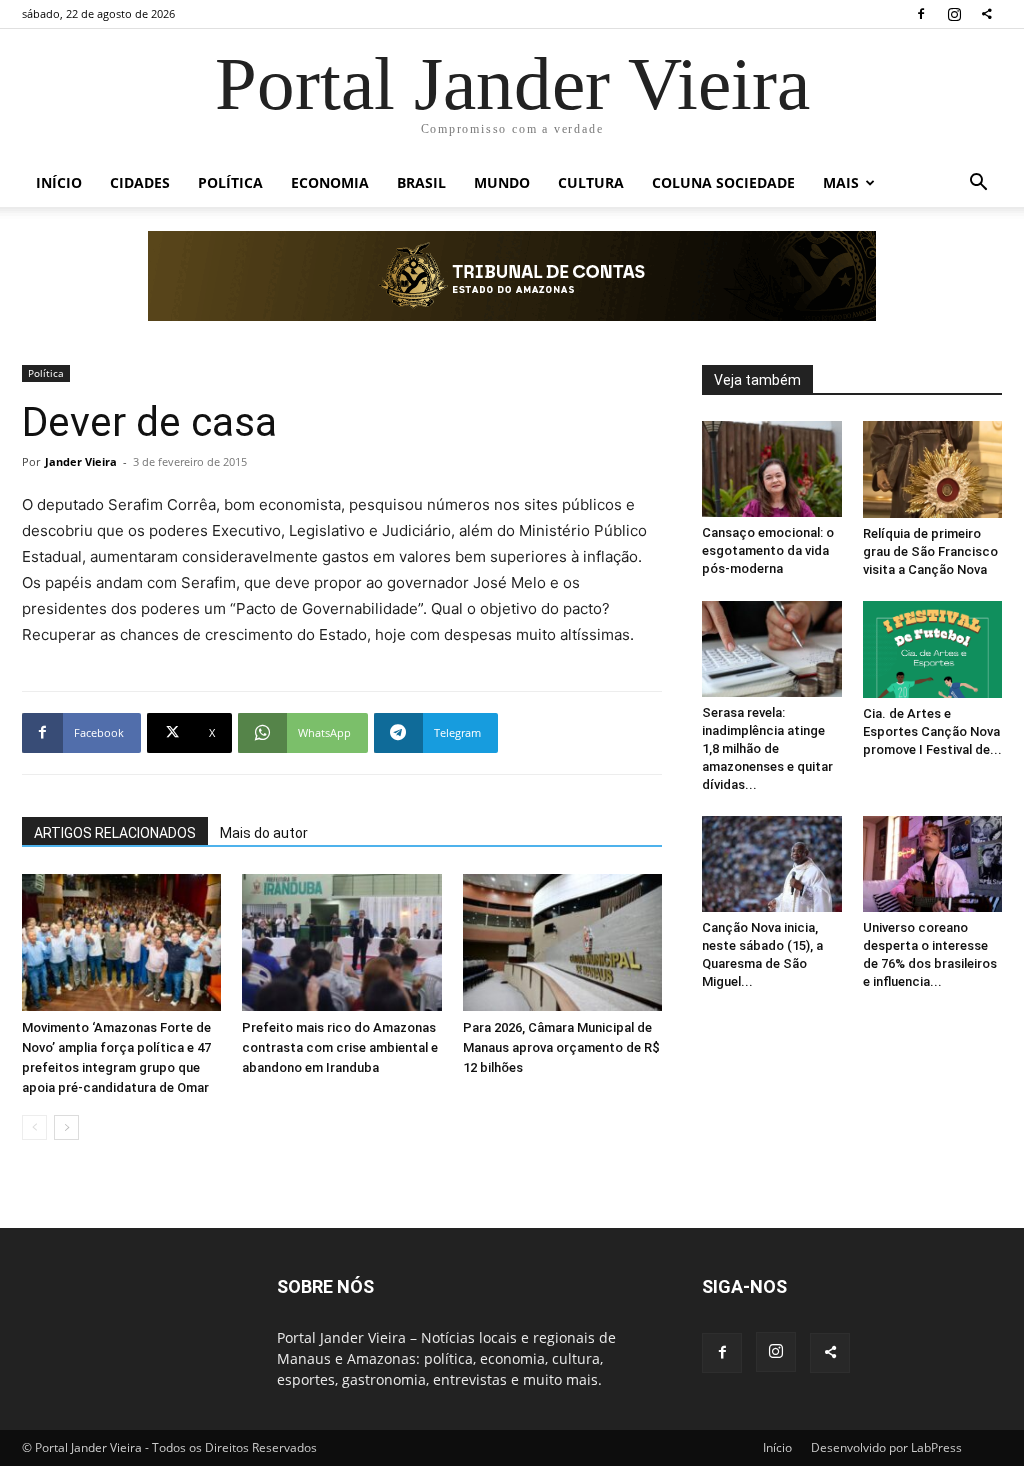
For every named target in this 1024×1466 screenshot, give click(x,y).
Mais (841, 182)
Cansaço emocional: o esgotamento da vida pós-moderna (768, 550)
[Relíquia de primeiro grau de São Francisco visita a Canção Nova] (933, 469)
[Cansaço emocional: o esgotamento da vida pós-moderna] (772, 469)
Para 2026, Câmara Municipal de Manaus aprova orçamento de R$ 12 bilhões (561, 1047)
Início (59, 182)
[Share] (987, 14)
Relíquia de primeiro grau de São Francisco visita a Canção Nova (930, 551)
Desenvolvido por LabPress (886, 1447)
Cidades (140, 182)
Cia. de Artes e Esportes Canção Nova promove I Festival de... (932, 731)
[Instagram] (954, 14)
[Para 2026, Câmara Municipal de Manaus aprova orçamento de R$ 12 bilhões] (562, 942)
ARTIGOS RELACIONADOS (115, 833)
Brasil (421, 182)
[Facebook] (921, 14)
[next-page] (66, 1127)
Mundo (502, 182)
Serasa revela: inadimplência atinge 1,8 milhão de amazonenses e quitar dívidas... (767, 748)
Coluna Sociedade (723, 182)
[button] (978, 184)
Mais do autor (264, 833)
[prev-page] (34, 1127)
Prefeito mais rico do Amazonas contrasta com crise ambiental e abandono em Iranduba (340, 1047)
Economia (330, 182)
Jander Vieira (81, 461)
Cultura (591, 182)
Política (230, 182)
